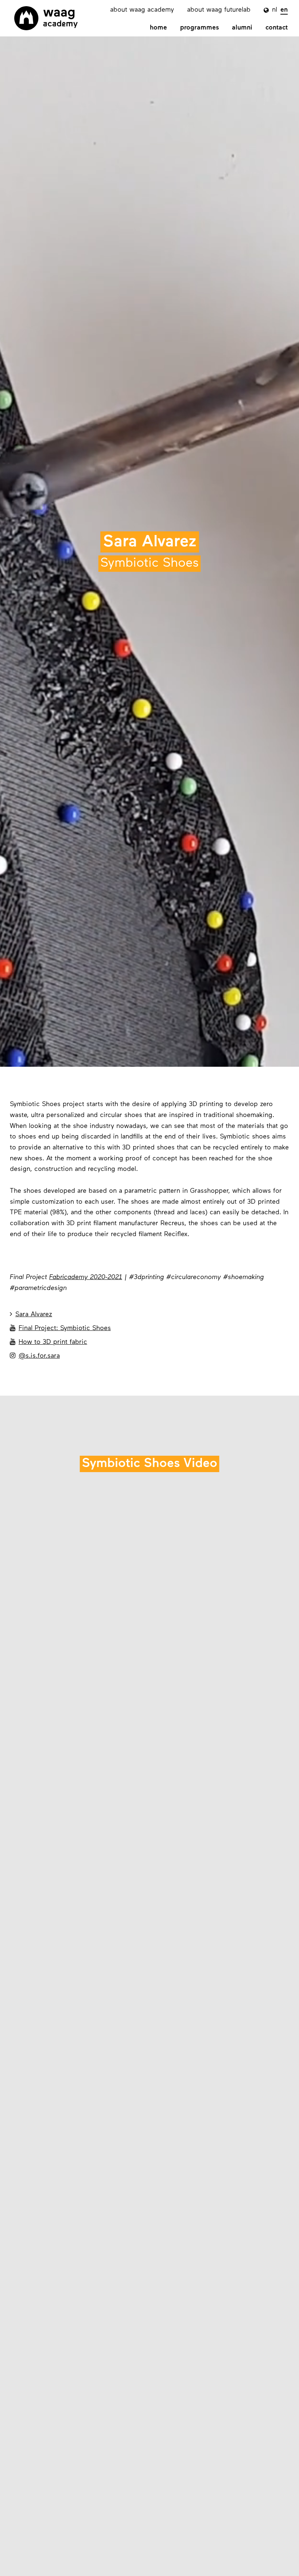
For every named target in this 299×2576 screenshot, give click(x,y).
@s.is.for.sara (35, 1356)
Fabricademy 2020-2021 (86, 1278)
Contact (277, 28)
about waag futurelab (219, 10)
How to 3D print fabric (48, 1342)
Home (158, 28)
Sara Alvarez (31, 1314)
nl (275, 10)
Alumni (242, 28)
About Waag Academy (142, 10)
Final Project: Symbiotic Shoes (60, 1328)
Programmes (199, 28)
